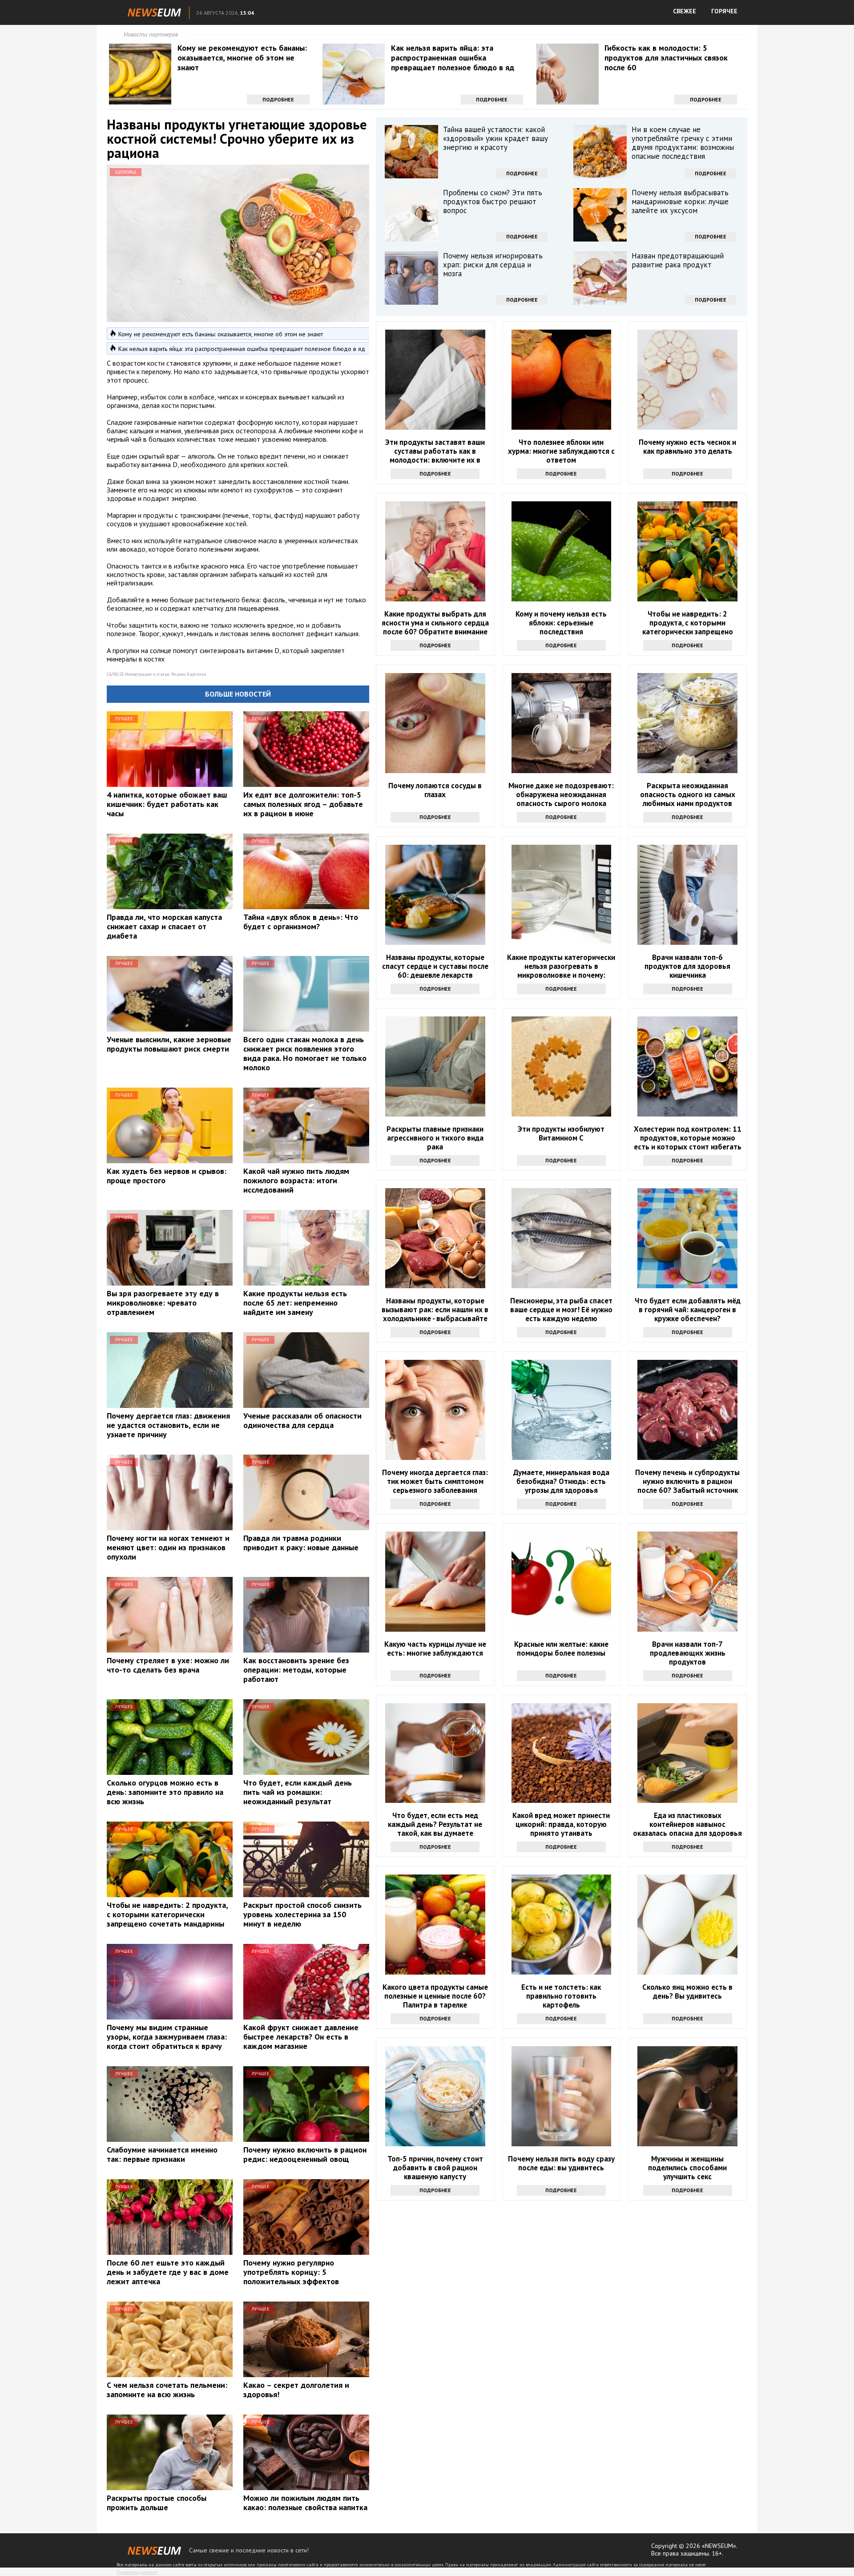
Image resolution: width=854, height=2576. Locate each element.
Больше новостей (238, 694)
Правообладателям (137, 2572)
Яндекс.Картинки (189, 674)
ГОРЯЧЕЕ (724, 11)
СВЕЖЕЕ (685, 11)
